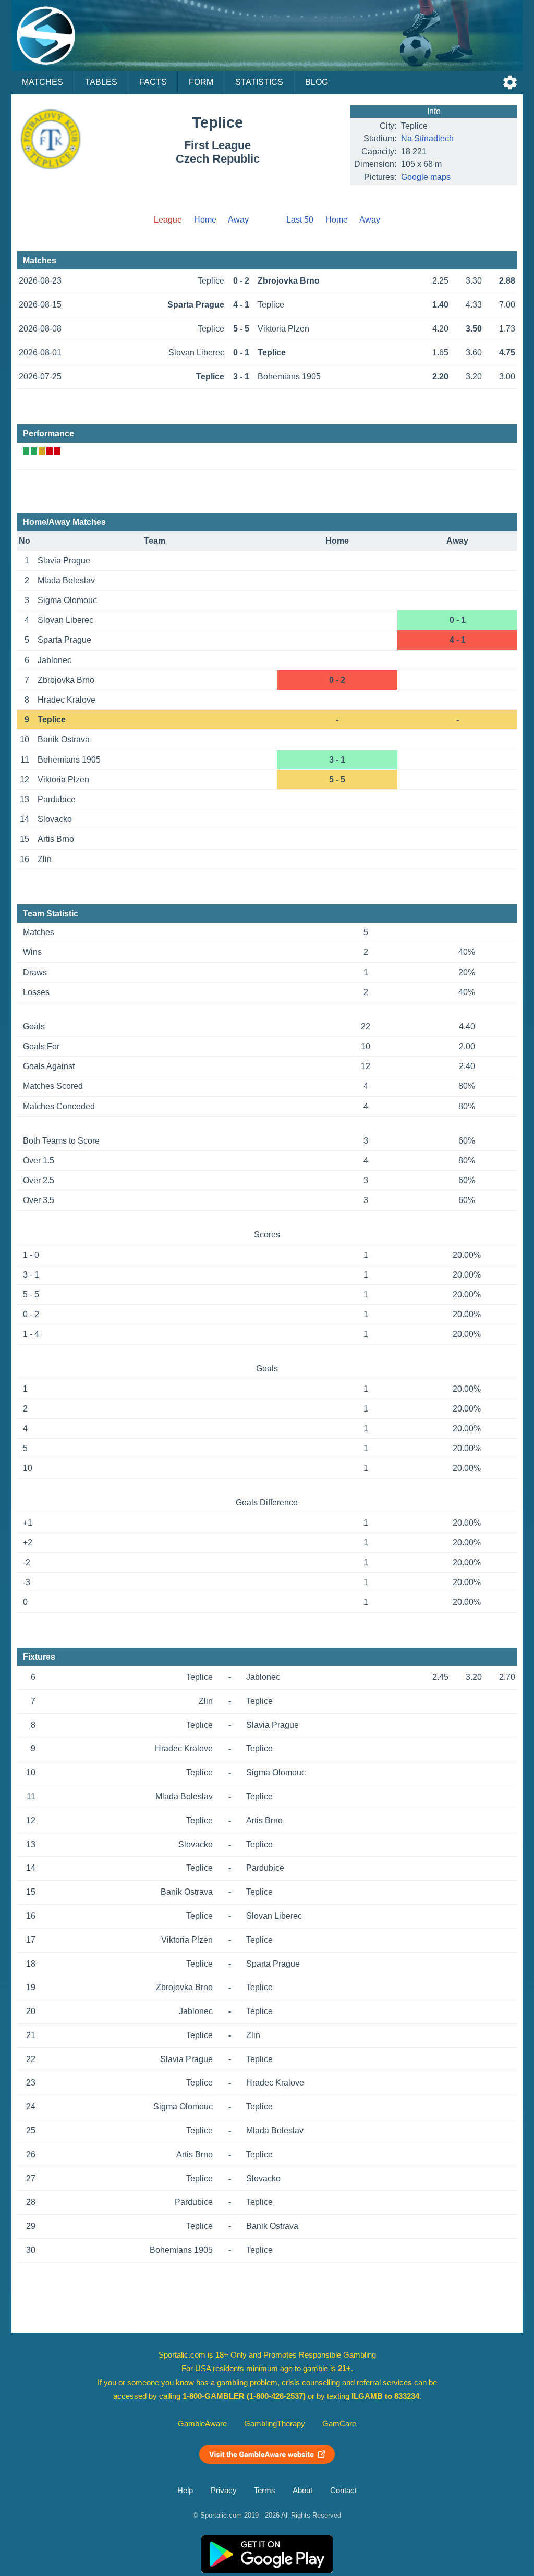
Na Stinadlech (427, 138)
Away (238, 220)
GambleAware (202, 2424)
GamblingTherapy (275, 2424)
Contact (343, 2491)
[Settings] (510, 82)
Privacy (224, 2491)
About (302, 2491)
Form (201, 82)
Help (185, 2491)
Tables (101, 82)
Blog (317, 82)
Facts (153, 82)
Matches (43, 82)
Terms (265, 2491)
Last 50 (300, 220)
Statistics (259, 82)
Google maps (426, 177)
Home (205, 220)
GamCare (339, 2424)
